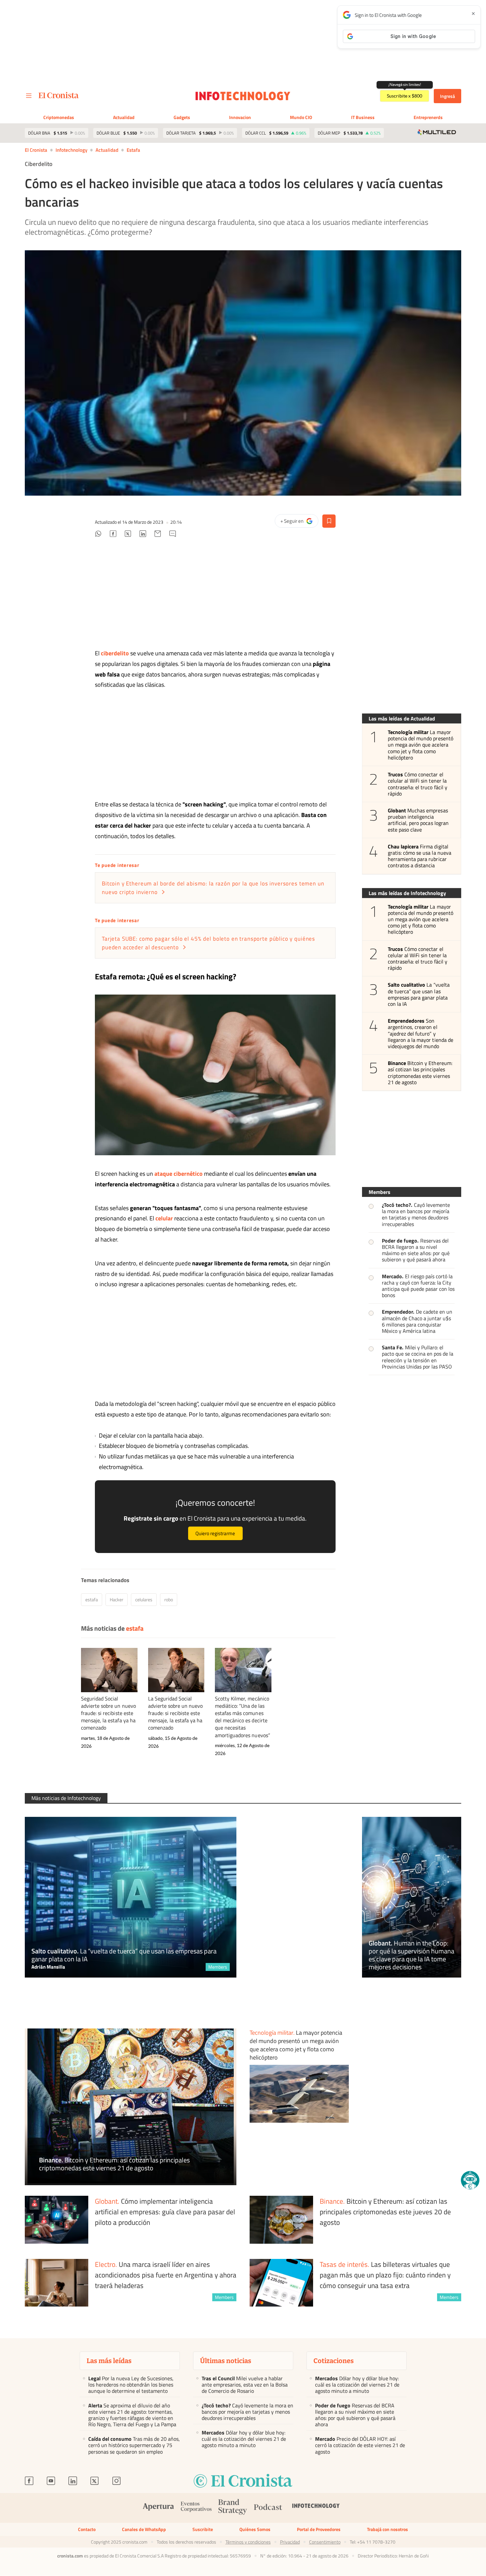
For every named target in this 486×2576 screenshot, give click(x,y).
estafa (133, 150)
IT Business (363, 117)
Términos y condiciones (248, 2542)
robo (169, 1599)
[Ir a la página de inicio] (59, 95)
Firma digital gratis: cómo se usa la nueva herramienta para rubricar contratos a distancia (420, 856)
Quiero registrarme (215, 1533)
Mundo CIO (301, 117)
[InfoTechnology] (316, 2508)
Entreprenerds (428, 117)
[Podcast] (268, 2508)
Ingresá (447, 96)
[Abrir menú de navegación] (29, 96)
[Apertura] (158, 2508)
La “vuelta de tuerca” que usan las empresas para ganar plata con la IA (419, 994)
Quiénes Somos (255, 2529)
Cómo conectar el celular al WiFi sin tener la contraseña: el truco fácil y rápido (418, 784)
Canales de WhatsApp (144, 2529)
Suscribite (203, 2529)
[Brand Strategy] (233, 2508)
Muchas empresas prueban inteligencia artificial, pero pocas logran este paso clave (418, 820)
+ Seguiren (299, 522)
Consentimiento (325, 2542)
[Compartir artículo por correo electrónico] (158, 535)
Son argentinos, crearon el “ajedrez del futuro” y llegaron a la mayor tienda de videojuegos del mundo (421, 1034)
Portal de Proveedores (319, 2529)
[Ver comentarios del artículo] (173, 535)
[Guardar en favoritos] (329, 521)
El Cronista (36, 150)
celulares (144, 1599)
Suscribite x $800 (405, 96)
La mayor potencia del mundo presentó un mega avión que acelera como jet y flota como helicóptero (421, 745)
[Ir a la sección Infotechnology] (243, 96)
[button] (470, 2180)
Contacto (87, 2529)
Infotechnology (71, 150)
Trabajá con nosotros (387, 2529)
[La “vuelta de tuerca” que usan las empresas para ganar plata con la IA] (131, 1897)
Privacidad (290, 2542)
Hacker (117, 1599)
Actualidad (124, 117)
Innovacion (240, 117)
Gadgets (182, 117)
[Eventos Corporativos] (196, 2508)
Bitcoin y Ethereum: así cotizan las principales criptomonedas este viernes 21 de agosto (420, 1073)
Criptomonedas (59, 117)
